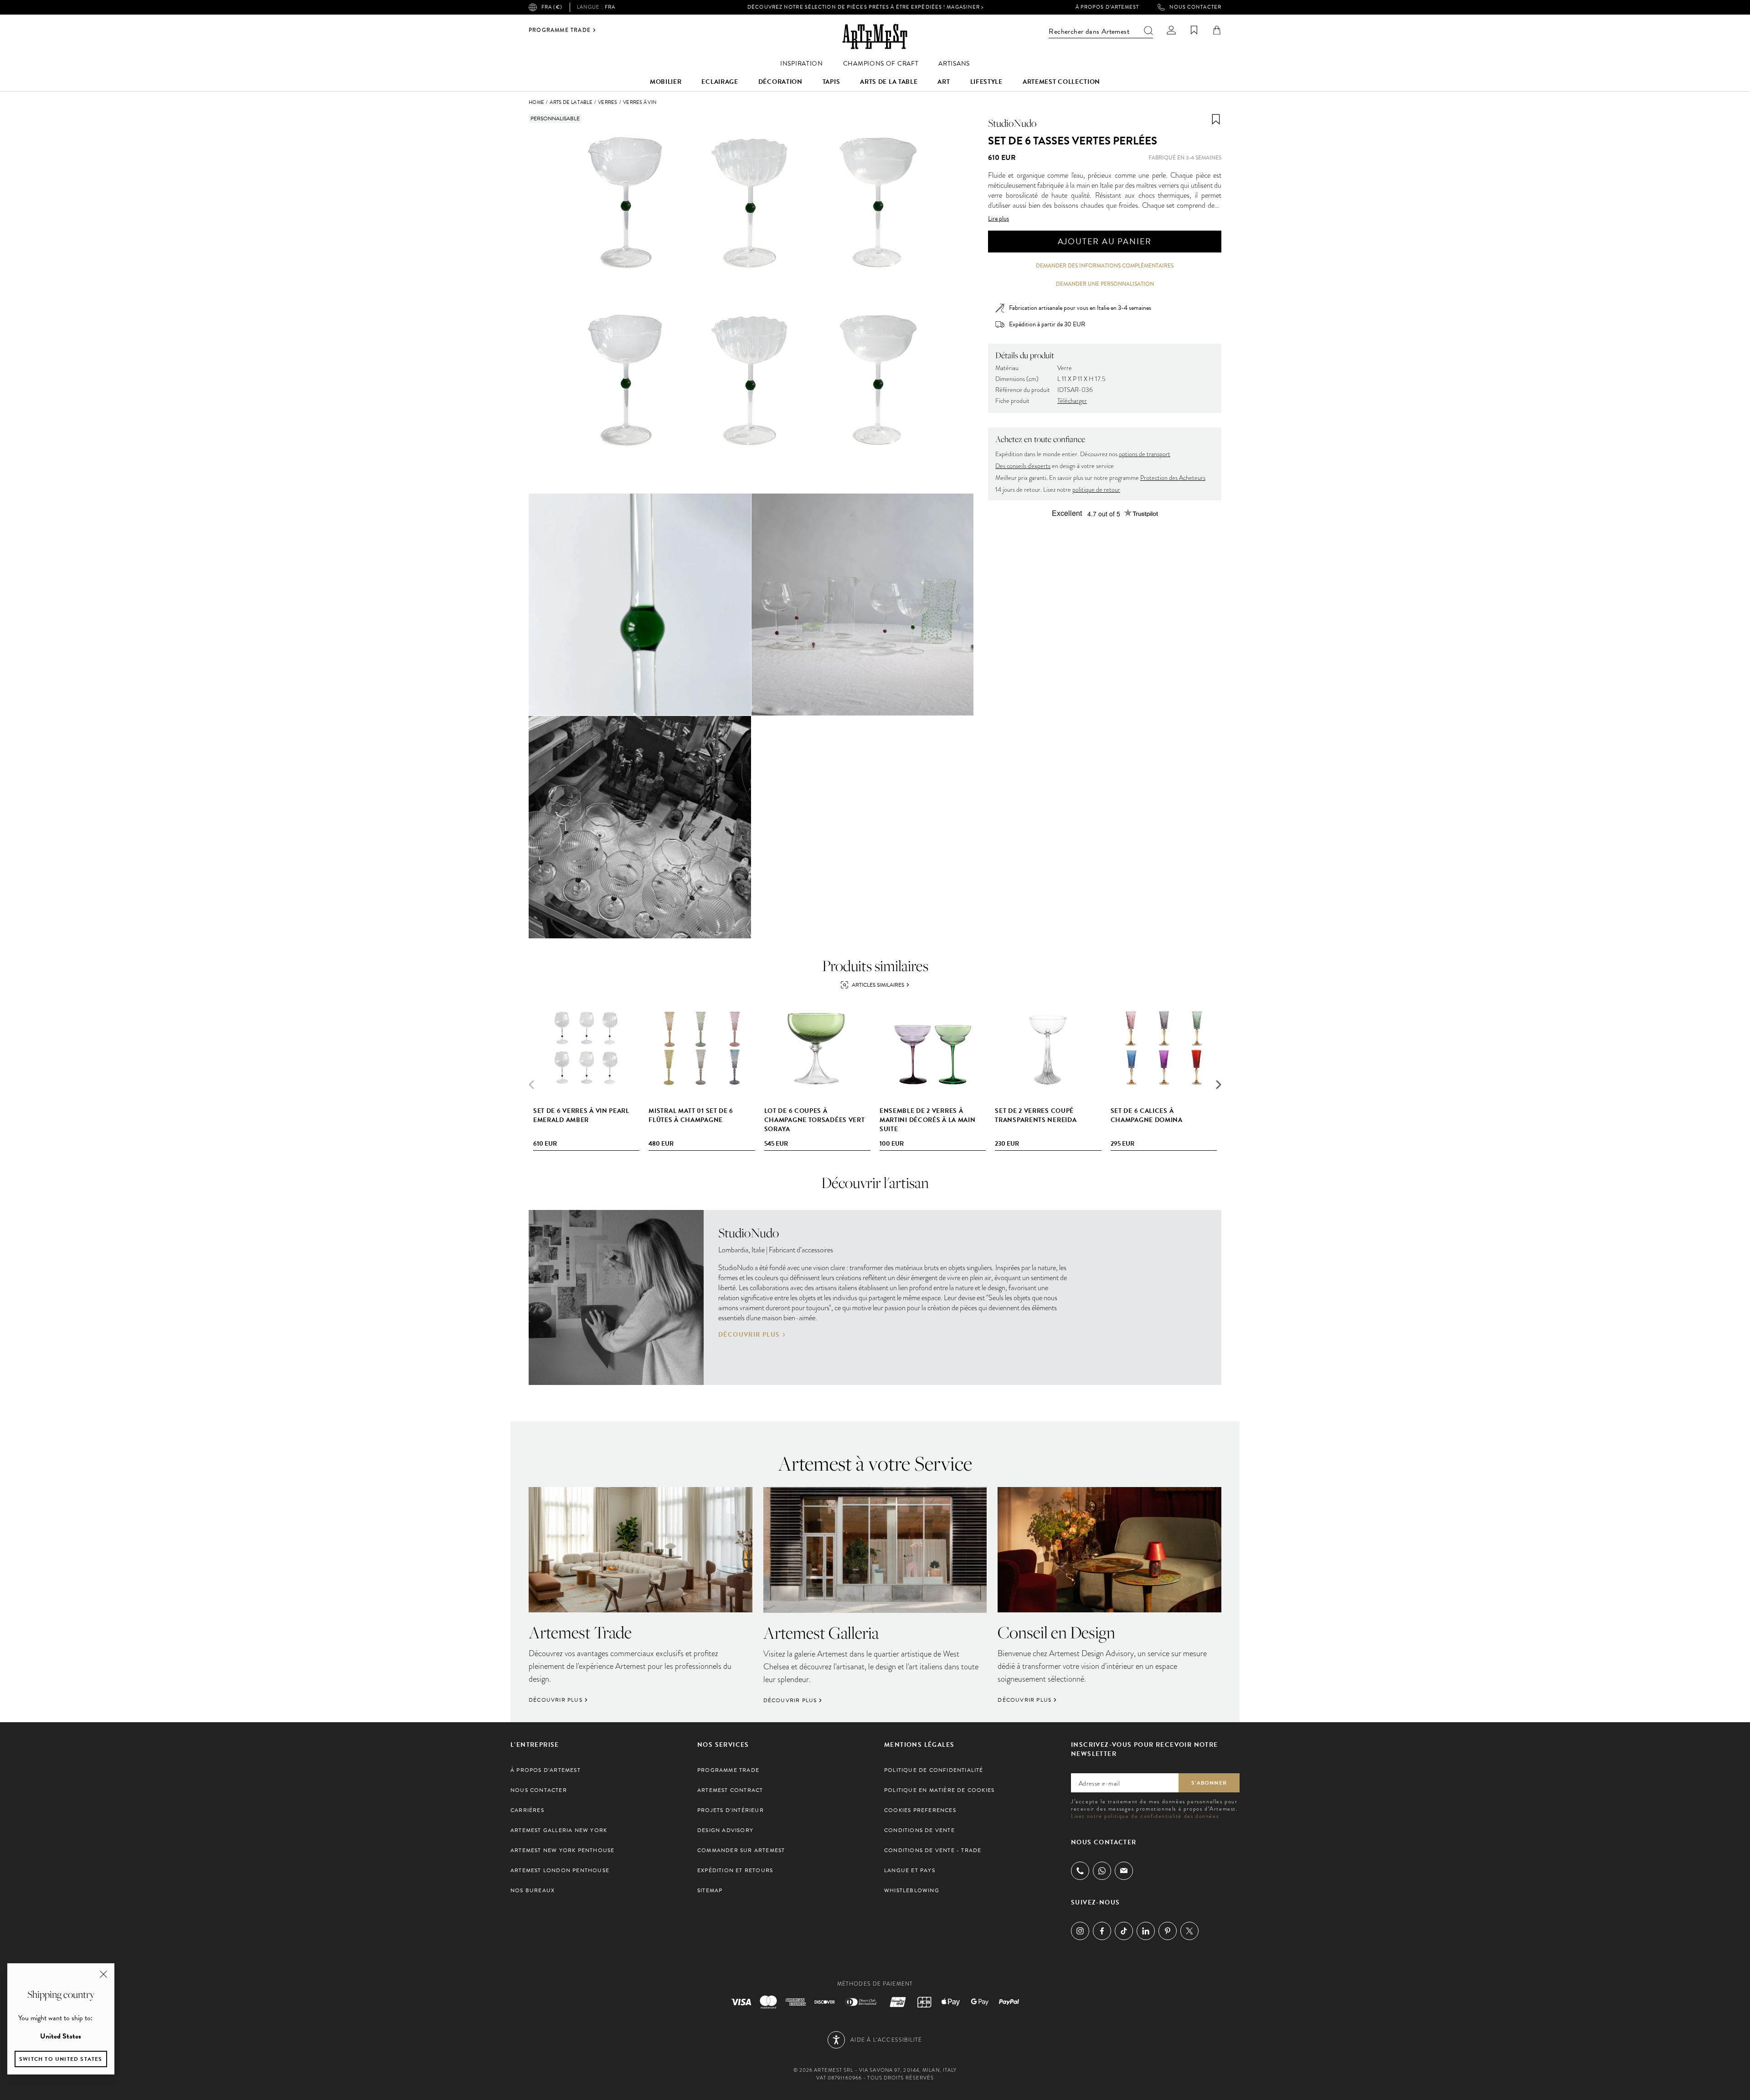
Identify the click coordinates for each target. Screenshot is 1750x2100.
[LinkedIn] (1146, 1931)
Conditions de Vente (919, 1830)
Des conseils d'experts (1023, 466)
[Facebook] (1102, 1931)
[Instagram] (1080, 1931)
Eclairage (720, 82)
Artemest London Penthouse (560, 1870)
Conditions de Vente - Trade (933, 1850)
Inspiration (802, 64)
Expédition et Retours (735, 1870)
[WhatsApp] (1102, 1871)
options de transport (1145, 454)
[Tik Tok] (1124, 1931)
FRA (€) (552, 7)
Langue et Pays (910, 1870)
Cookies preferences (920, 1810)
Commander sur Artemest (741, 1850)
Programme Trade (560, 30)
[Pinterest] (1168, 1931)
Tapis (831, 82)
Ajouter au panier (1105, 241)
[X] (1189, 1931)
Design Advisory (725, 1830)
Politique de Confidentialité (934, 1770)
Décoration (780, 82)
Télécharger (1072, 401)
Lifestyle (986, 82)
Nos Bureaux (533, 1890)
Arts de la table (889, 82)
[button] (1219, 1085)
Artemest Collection (1061, 82)
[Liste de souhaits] (1194, 30)
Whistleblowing (912, 1890)
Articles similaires (878, 985)
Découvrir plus (749, 1335)
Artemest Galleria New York (559, 1830)
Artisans (954, 64)
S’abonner (1209, 1783)
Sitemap (710, 1890)
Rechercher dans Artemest (1089, 31)
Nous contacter (1195, 7)
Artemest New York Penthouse (562, 1850)
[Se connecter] (1171, 30)
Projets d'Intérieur (731, 1810)
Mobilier (666, 82)
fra (596, 7)
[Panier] (1217, 30)
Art (944, 82)
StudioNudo (1012, 123)
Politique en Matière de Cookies (939, 1790)
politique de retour (1096, 490)
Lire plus (999, 219)
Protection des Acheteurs (1173, 478)
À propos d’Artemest (1107, 7)
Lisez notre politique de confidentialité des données (1145, 1816)
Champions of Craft (881, 64)
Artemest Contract (730, 1790)
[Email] (1124, 1871)
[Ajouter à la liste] (1216, 119)
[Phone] (1080, 1871)
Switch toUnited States (61, 2059)
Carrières (527, 1810)
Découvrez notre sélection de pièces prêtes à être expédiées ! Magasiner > (866, 7)
